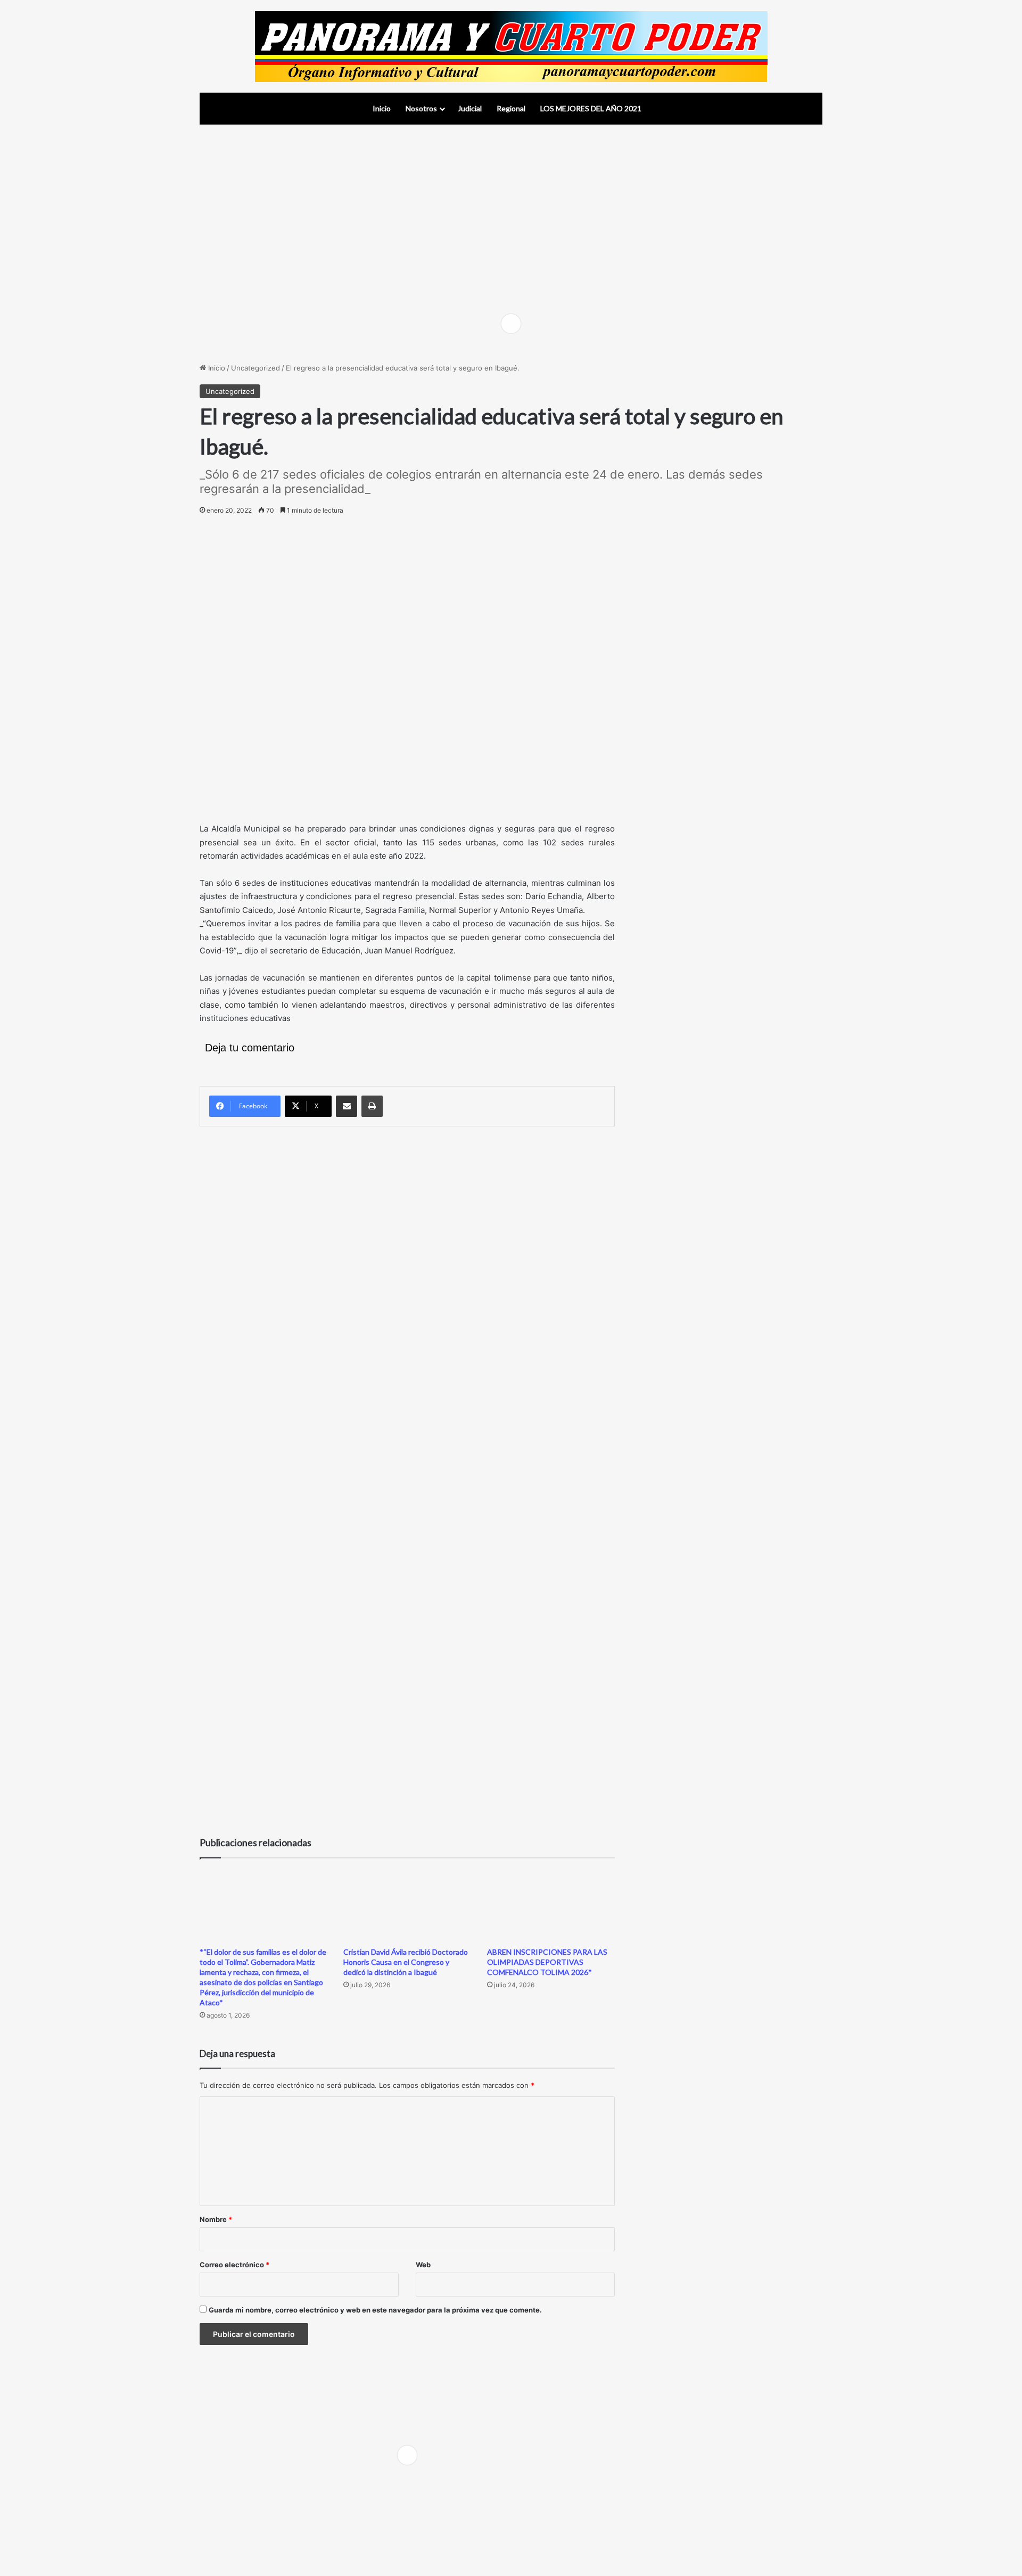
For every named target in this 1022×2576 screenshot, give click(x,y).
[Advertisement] (511, 210)
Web (423, 2265)
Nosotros (421, 108)
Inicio (382, 108)
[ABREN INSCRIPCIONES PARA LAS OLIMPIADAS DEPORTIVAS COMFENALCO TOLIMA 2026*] (551, 1905)
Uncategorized (256, 368)
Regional (511, 108)
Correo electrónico (234, 2265)
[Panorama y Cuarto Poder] (511, 46)
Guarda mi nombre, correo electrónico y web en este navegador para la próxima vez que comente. (375, 2310)
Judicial (470, 108)
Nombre (216, 2219)
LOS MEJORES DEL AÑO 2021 (591, 108)
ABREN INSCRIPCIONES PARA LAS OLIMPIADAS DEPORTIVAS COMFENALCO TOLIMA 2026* (547, 1962)
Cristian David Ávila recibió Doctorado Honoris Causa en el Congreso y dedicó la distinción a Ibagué (406, 1962)
